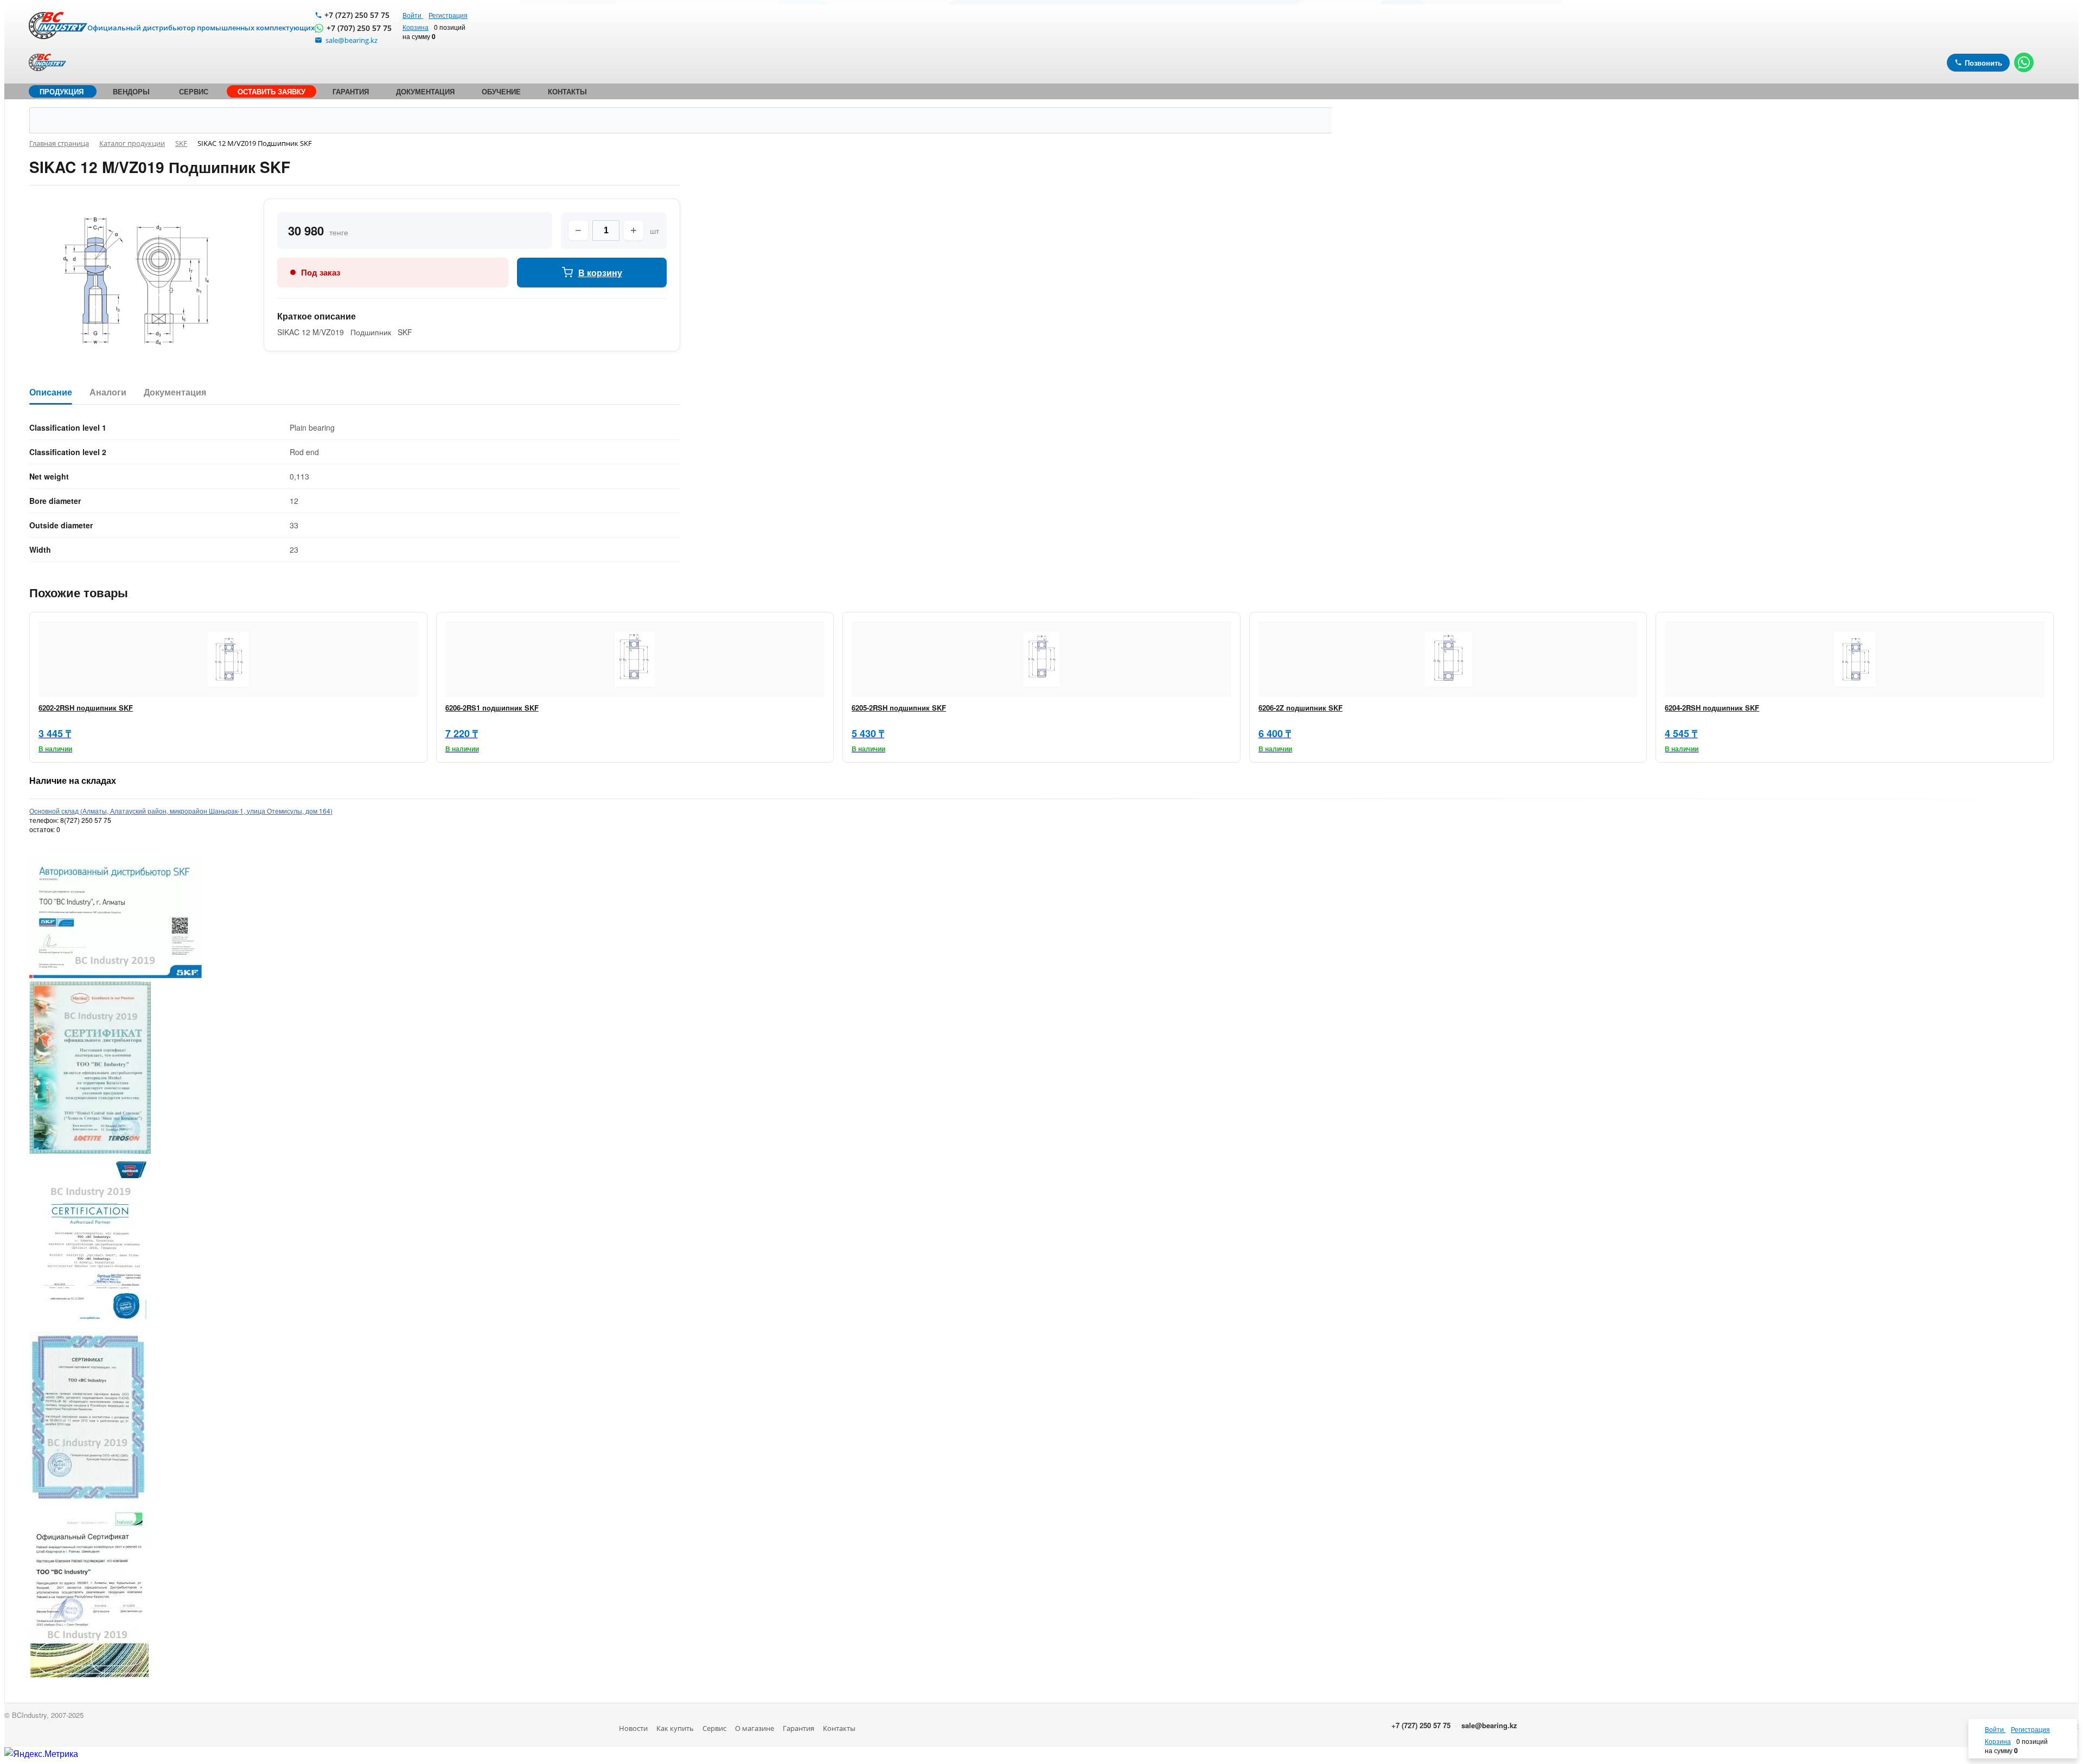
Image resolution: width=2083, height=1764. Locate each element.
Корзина (416, 27)
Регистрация (448, 15)
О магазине (755, 1728)
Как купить (675, 1728)
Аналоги (108, 392)
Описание (51, 392)
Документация (175, 392)
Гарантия (798, 1728)
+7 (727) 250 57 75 (357, 15)
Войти (413, 15)
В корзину (600, 273)
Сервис (714, 1728)
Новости (633, 1728)
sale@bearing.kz (1489, 1725)
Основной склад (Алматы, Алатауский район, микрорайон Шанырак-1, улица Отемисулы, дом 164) (181, 811)
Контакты (839, 1728)
